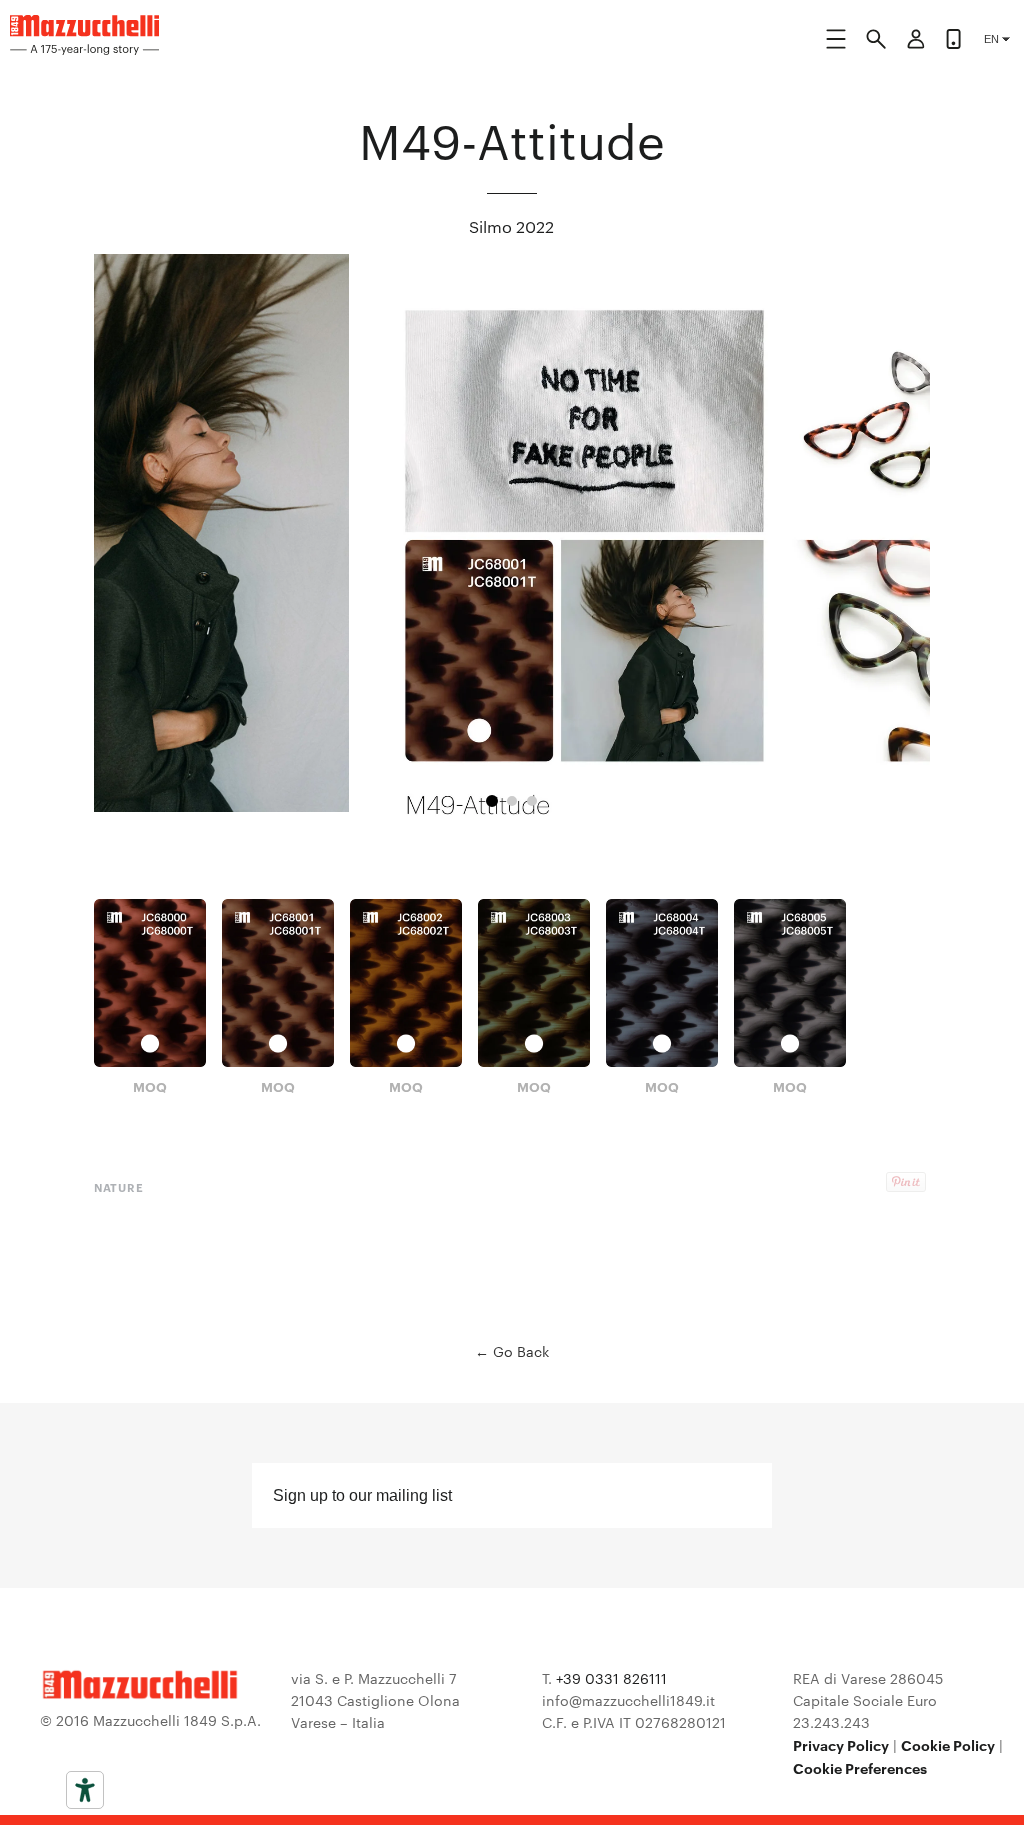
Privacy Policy (841, 1744)
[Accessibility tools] (85, 1790)
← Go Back (512, 1351)
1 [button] (492, 801)
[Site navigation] (836, 42)
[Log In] (916, 42)
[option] (512, 550)
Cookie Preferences (860, 1767)
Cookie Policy (948, 1744)
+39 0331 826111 (611, 1678)
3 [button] (532, 801)
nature (119, 1187)
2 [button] (512, 801)
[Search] (876, 42)
